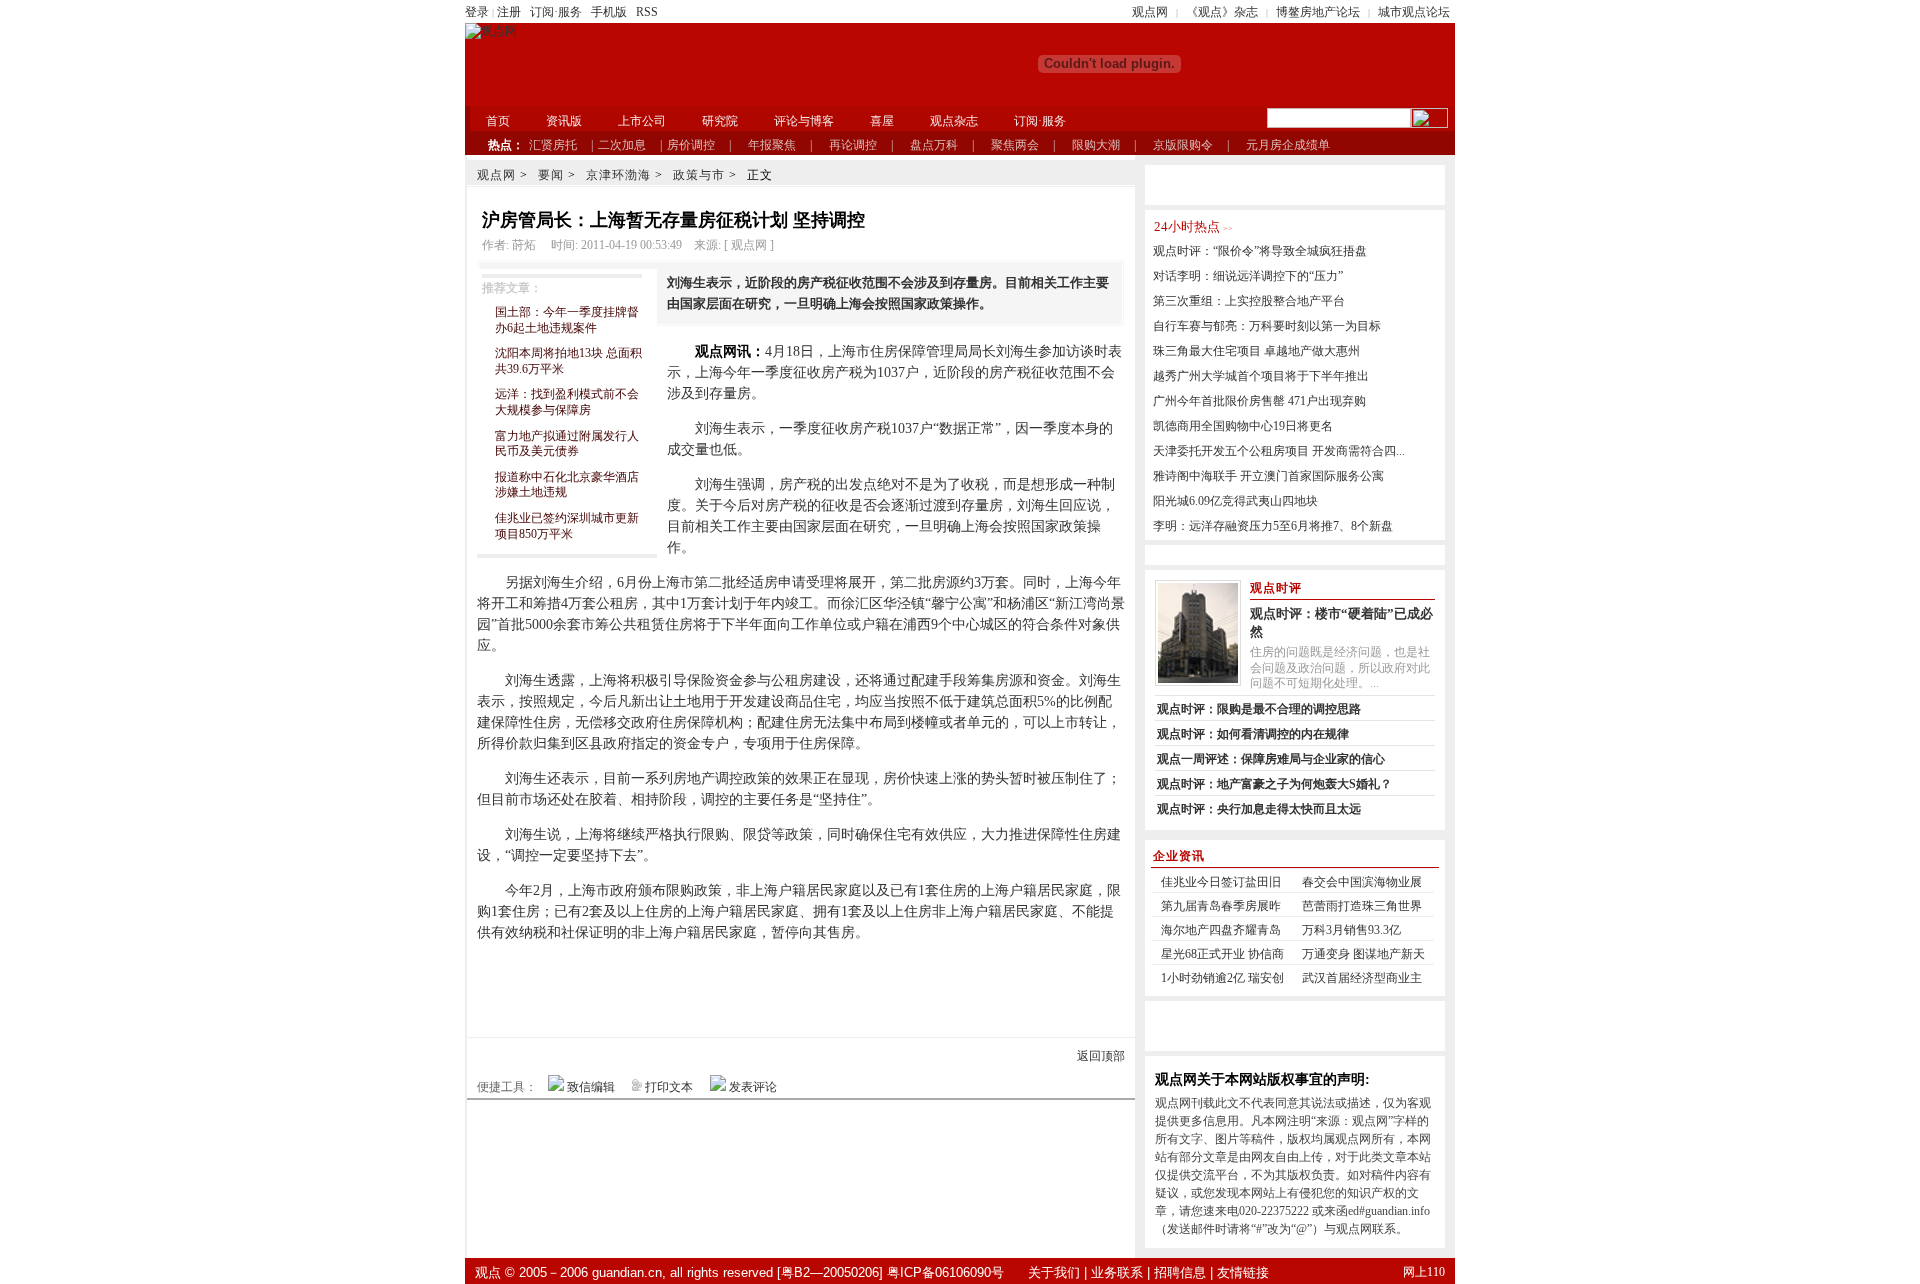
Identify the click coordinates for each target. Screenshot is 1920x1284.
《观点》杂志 (1222, 12)
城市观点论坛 (1414, 12)
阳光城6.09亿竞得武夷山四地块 (1235, 501)
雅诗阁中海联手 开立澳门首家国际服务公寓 (1268, 476)
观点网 (1150, 12)
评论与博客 (804, 121)
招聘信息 (1180, 1272)
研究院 (720, 121)
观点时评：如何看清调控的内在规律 (1253, 734)
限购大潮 (1096, 145)
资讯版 (564, 121)
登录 (477, 12)
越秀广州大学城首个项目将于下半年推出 (1261, 376)
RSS (647, 12)
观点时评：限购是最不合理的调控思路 (1259, 709)
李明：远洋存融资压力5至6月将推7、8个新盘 (1273, 526)
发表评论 (753, 1087)
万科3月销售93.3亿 (1351, 930)
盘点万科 (934, 145)
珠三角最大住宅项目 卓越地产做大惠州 (1256, 351)
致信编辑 (591, 1087)
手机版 (609, 12)
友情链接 (1243, 1272)
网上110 (1424, 1272)
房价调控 (691, 145)
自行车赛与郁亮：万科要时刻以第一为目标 (1267, 326)
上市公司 (642, 121)
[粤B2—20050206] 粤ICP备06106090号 (890, 1272)
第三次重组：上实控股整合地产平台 (1249, 301)
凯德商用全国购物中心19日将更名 (1243, 426)
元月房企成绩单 (1288, 145)
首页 (498, 121)
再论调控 (853, 145)
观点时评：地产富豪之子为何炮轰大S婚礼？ (1274, 784)
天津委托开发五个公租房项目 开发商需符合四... (1279, 451)
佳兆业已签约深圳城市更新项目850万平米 (567, 526)
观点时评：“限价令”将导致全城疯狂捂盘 (1260, 251)
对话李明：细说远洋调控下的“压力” (1248, 276)
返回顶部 (1101, 1056)
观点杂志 (954, 121)
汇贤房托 (553, 145)
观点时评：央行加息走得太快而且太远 (1259, 809)
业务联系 (1117, 1272)
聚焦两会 (1015, 145)
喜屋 (882, 121)
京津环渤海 (618, 175)
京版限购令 (1183, 145)
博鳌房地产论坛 (1318, 12)
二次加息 (622, 145)
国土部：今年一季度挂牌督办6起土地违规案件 (567, 320)
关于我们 (1054, 1272)
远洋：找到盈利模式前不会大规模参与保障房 (567, 402)
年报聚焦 (772, 145)
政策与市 (699, 175)
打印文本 (669, 1087)
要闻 (551, 175)
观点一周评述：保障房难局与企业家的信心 (1271, 759)
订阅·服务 (556, 12)
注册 (509, 12)
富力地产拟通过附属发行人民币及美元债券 (567, 444)
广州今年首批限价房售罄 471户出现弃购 (1259, 401)
